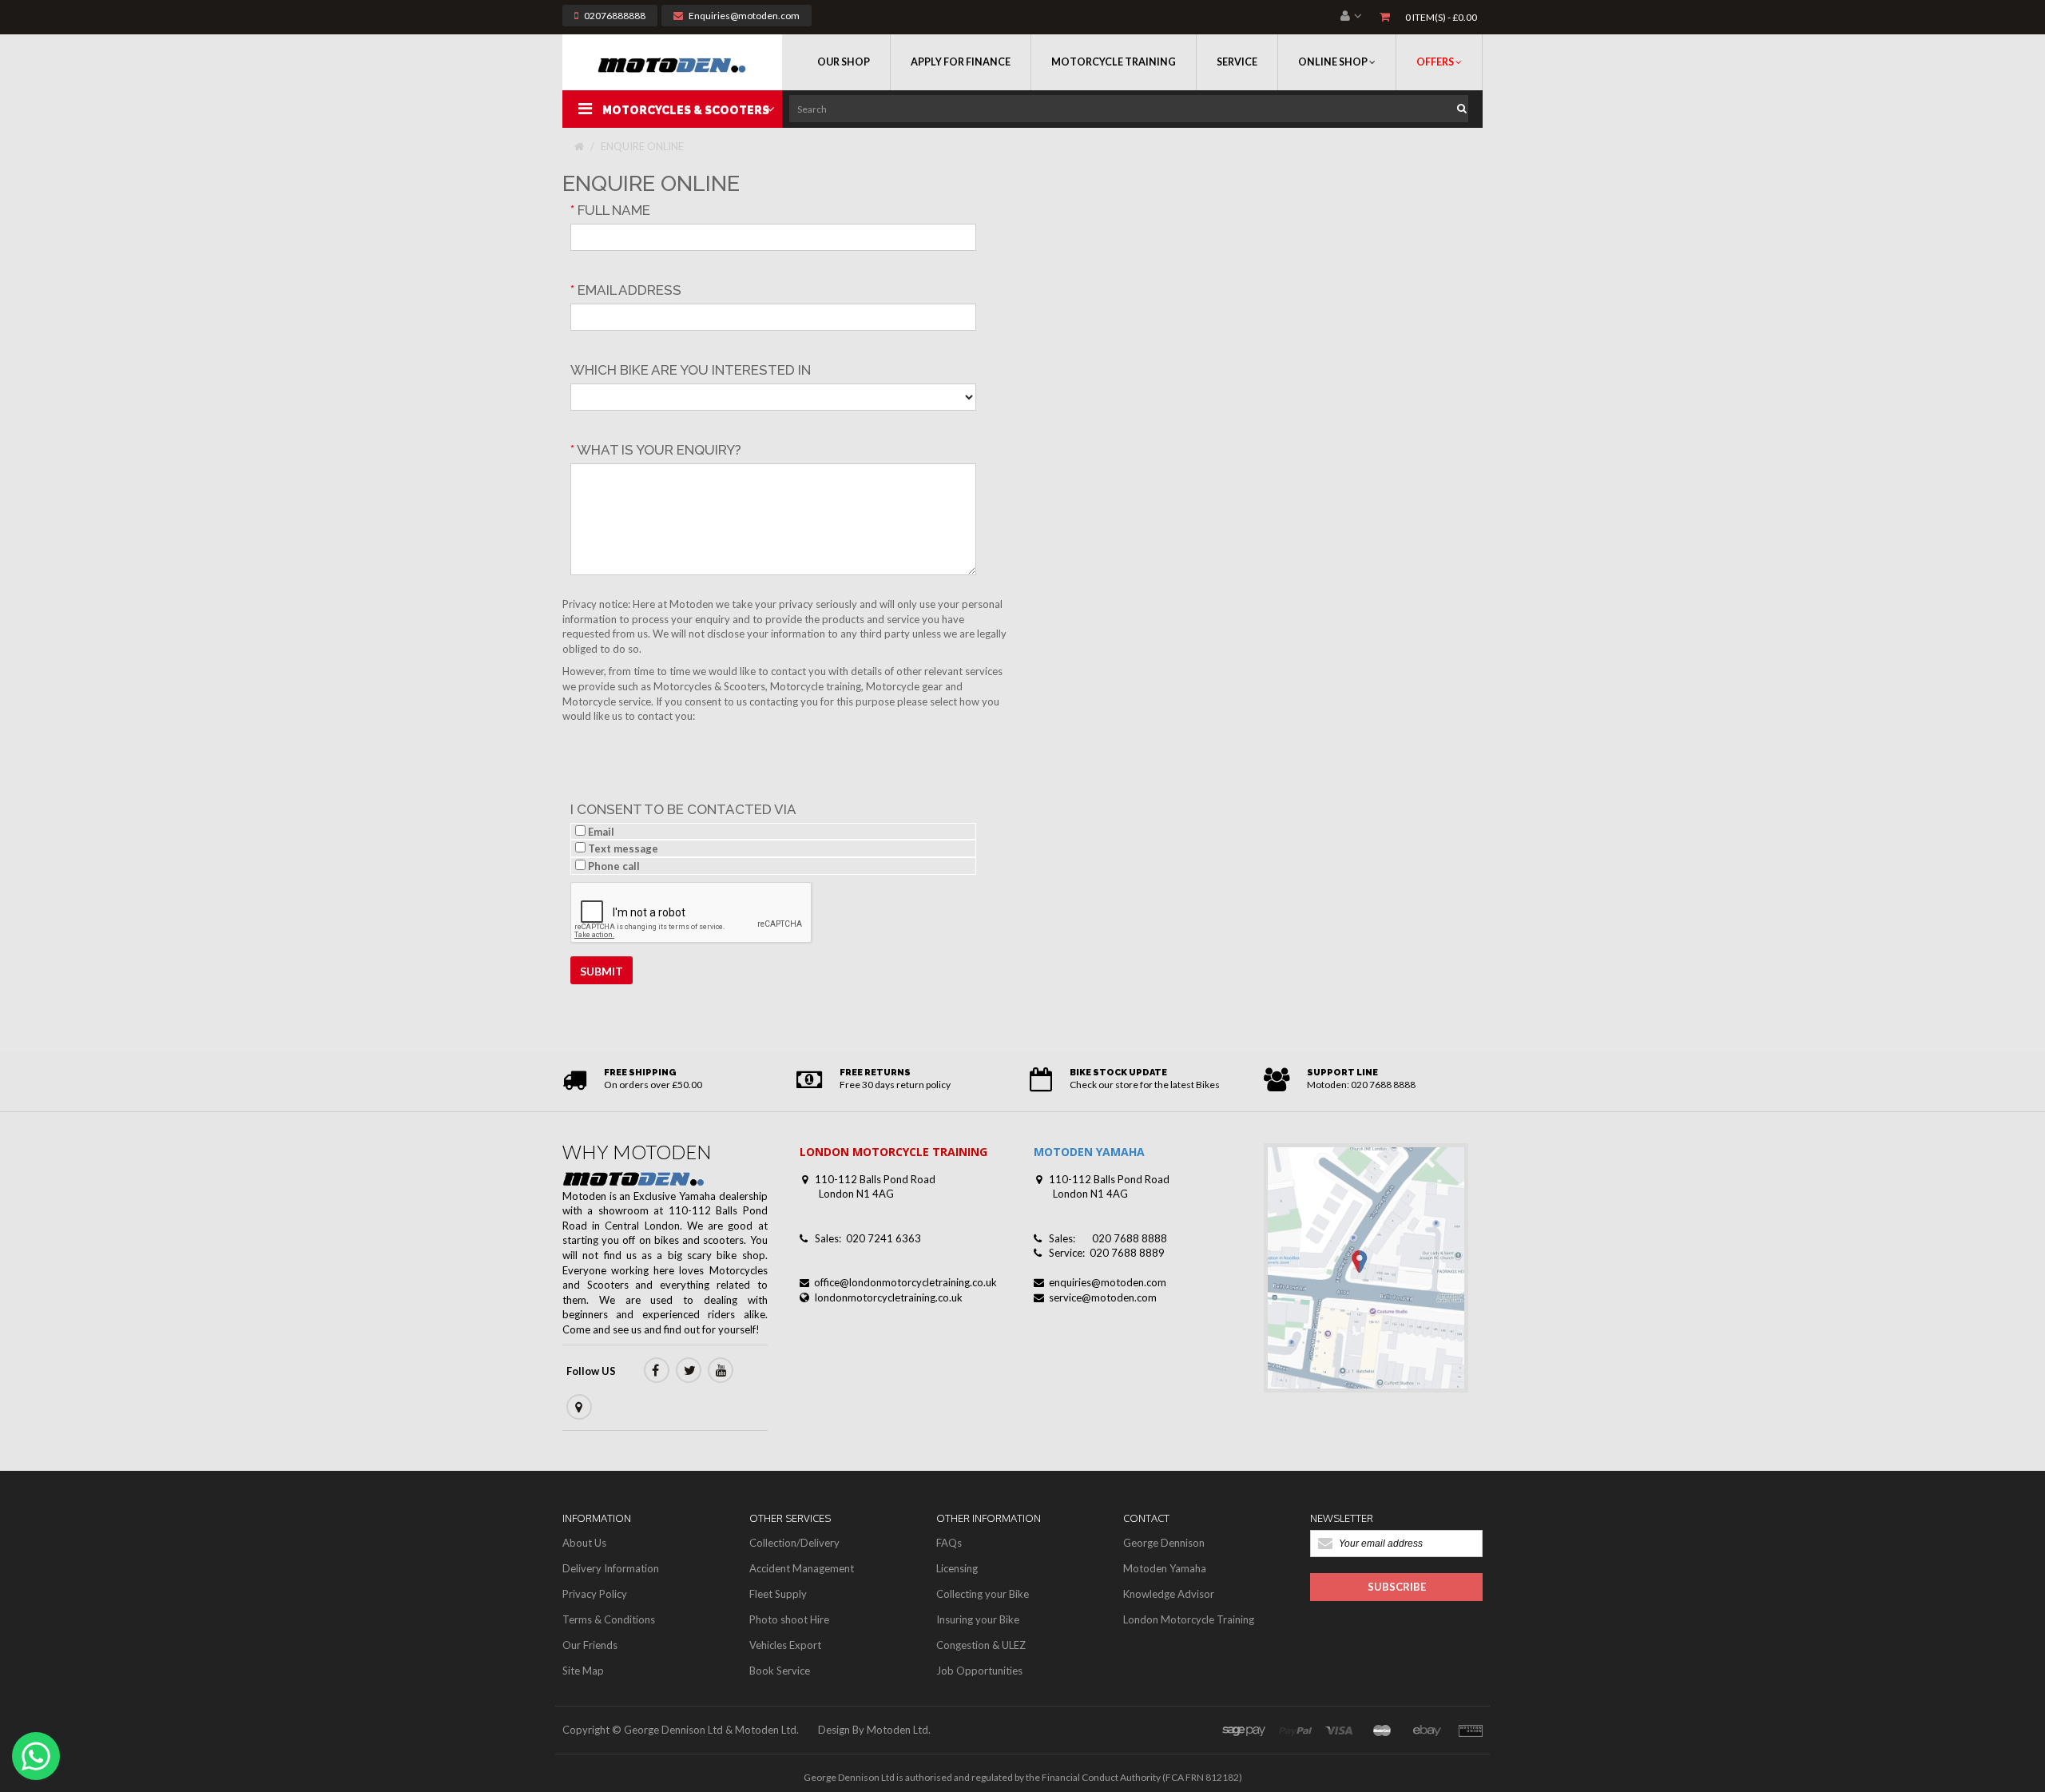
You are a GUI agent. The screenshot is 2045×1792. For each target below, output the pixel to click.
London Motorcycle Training (1189, 1619)
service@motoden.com (1103, 1297)
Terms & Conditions (609, 1619)
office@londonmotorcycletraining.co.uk (905, 1282)
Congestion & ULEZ (981, 1645)
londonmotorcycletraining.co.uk (889, 1297)
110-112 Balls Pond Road (875, 1179)
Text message (622, 848)
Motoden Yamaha (1165, 1568)
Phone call (613, 866)
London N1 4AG (856, 1194)
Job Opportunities (979, 1671)
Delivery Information (611, 1568)
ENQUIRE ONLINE (642, 146)
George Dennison (1164, 1543)
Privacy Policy (595, 1594)
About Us (584, 1543)
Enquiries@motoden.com (744, 16)
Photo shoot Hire (789, 1619)
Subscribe (1397, 1587)
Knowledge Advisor (1169, 1594)
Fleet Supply (778, 1594)
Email (600, 832)
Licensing (957, 1568)
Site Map (583, 1671)
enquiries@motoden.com (1108, 1282)
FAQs (949, 1543)
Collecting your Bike (983, 1594)
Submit (602, 971)
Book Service (780, 1671)
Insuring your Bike (978, 1619)
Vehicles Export (785, 1645)
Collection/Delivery (794, 1543)
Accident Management (802, 1568)
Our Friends (590, 1645)
